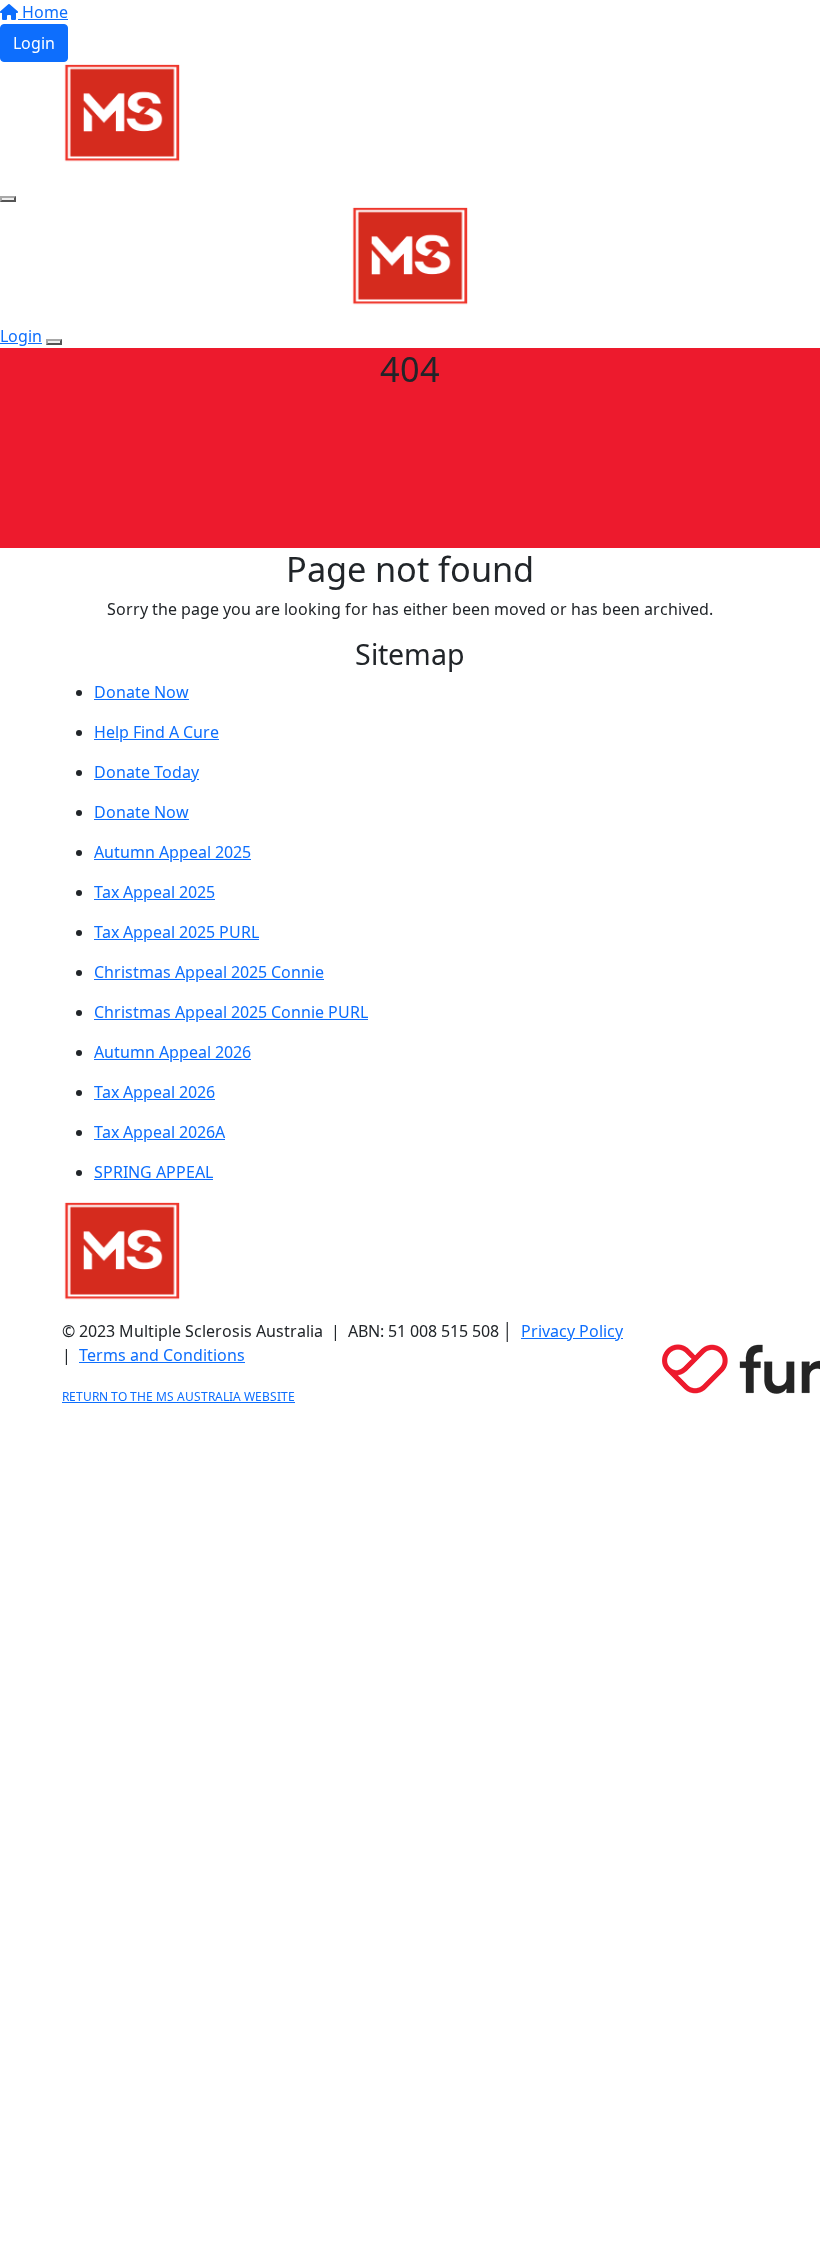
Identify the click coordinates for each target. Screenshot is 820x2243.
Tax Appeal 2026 (154, 1092)
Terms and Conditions (162, 1355)
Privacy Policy (572, 1331)
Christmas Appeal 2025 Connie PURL (231, 1012)
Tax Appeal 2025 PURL (176, 932)
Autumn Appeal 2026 (172, 1052)
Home (43, 12)
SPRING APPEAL (153, 1172)
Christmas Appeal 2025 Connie (209, 972)
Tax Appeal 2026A (159, 1132)
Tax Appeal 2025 (154, 892)
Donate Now (141, 692)
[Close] (54, 342)
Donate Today (146, 772)
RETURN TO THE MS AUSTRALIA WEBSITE (178, 1396)
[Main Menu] (8, 199)
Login (34, 43)
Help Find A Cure (156, 732)
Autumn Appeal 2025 (172, 852)
